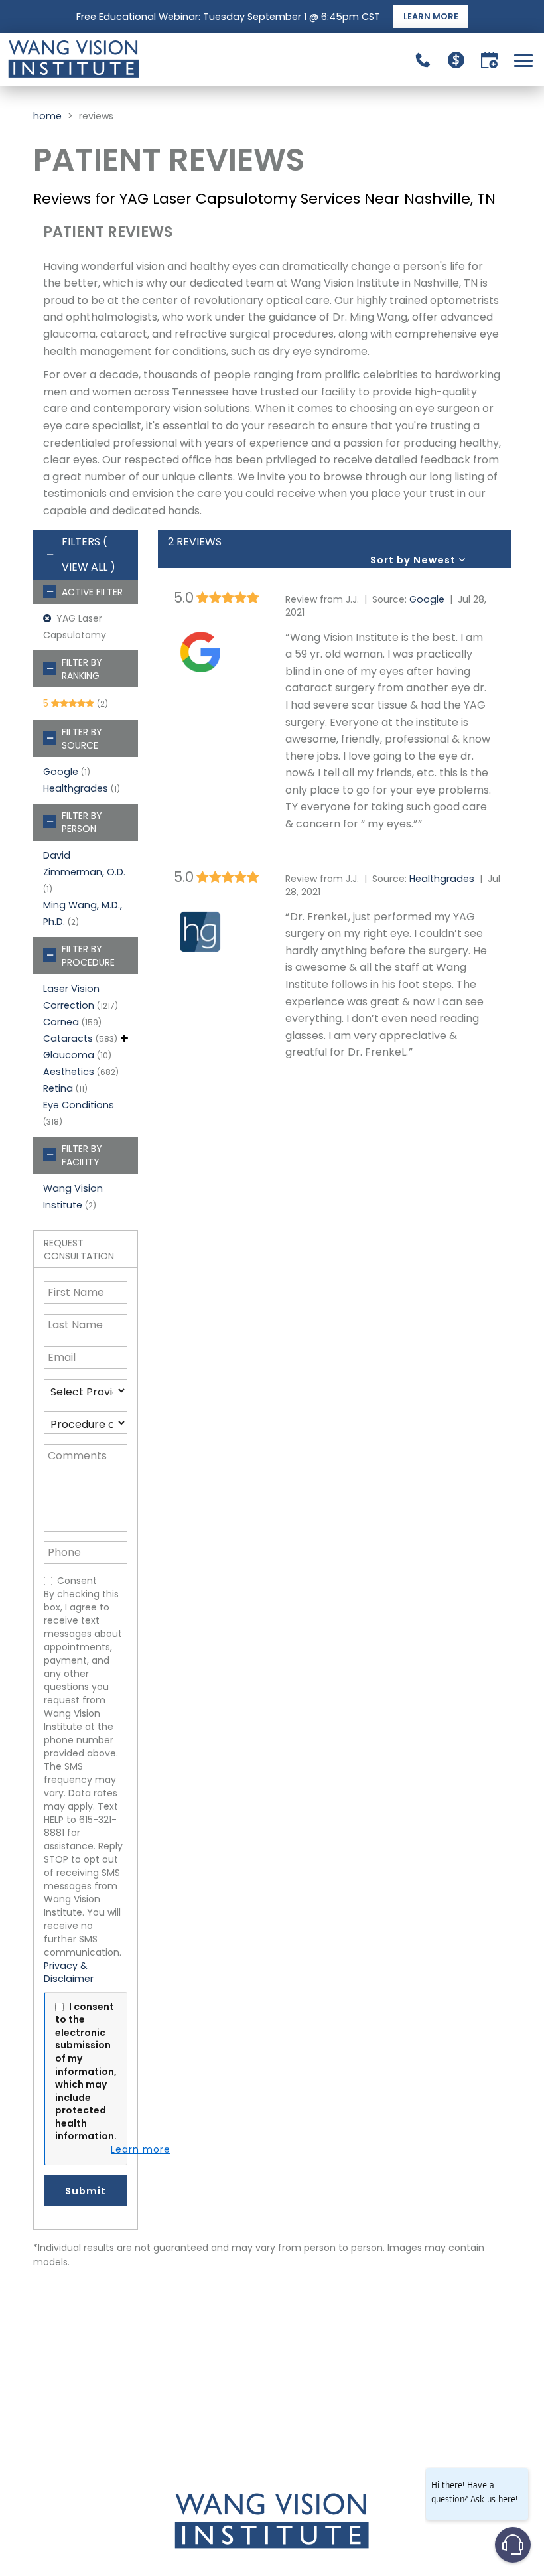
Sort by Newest (414, 560)
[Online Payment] (456, 60)
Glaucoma (69, 1055)
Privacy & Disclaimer (69, 1972)
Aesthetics (69, 1072)
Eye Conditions (79, 1105)
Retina (58, 1088)
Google (61, 772)
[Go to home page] (139, 60)
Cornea (61, 1022)
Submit (86, 2191)
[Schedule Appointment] (489, 60)
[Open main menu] (526, 60)
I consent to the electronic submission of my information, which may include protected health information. (86, 2072)
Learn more (141, 2150)
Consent (77, 1581)
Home (47, 116)
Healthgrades (76, 788)
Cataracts (68, 1038)
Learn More (431, 16)
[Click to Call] (423, 60)
